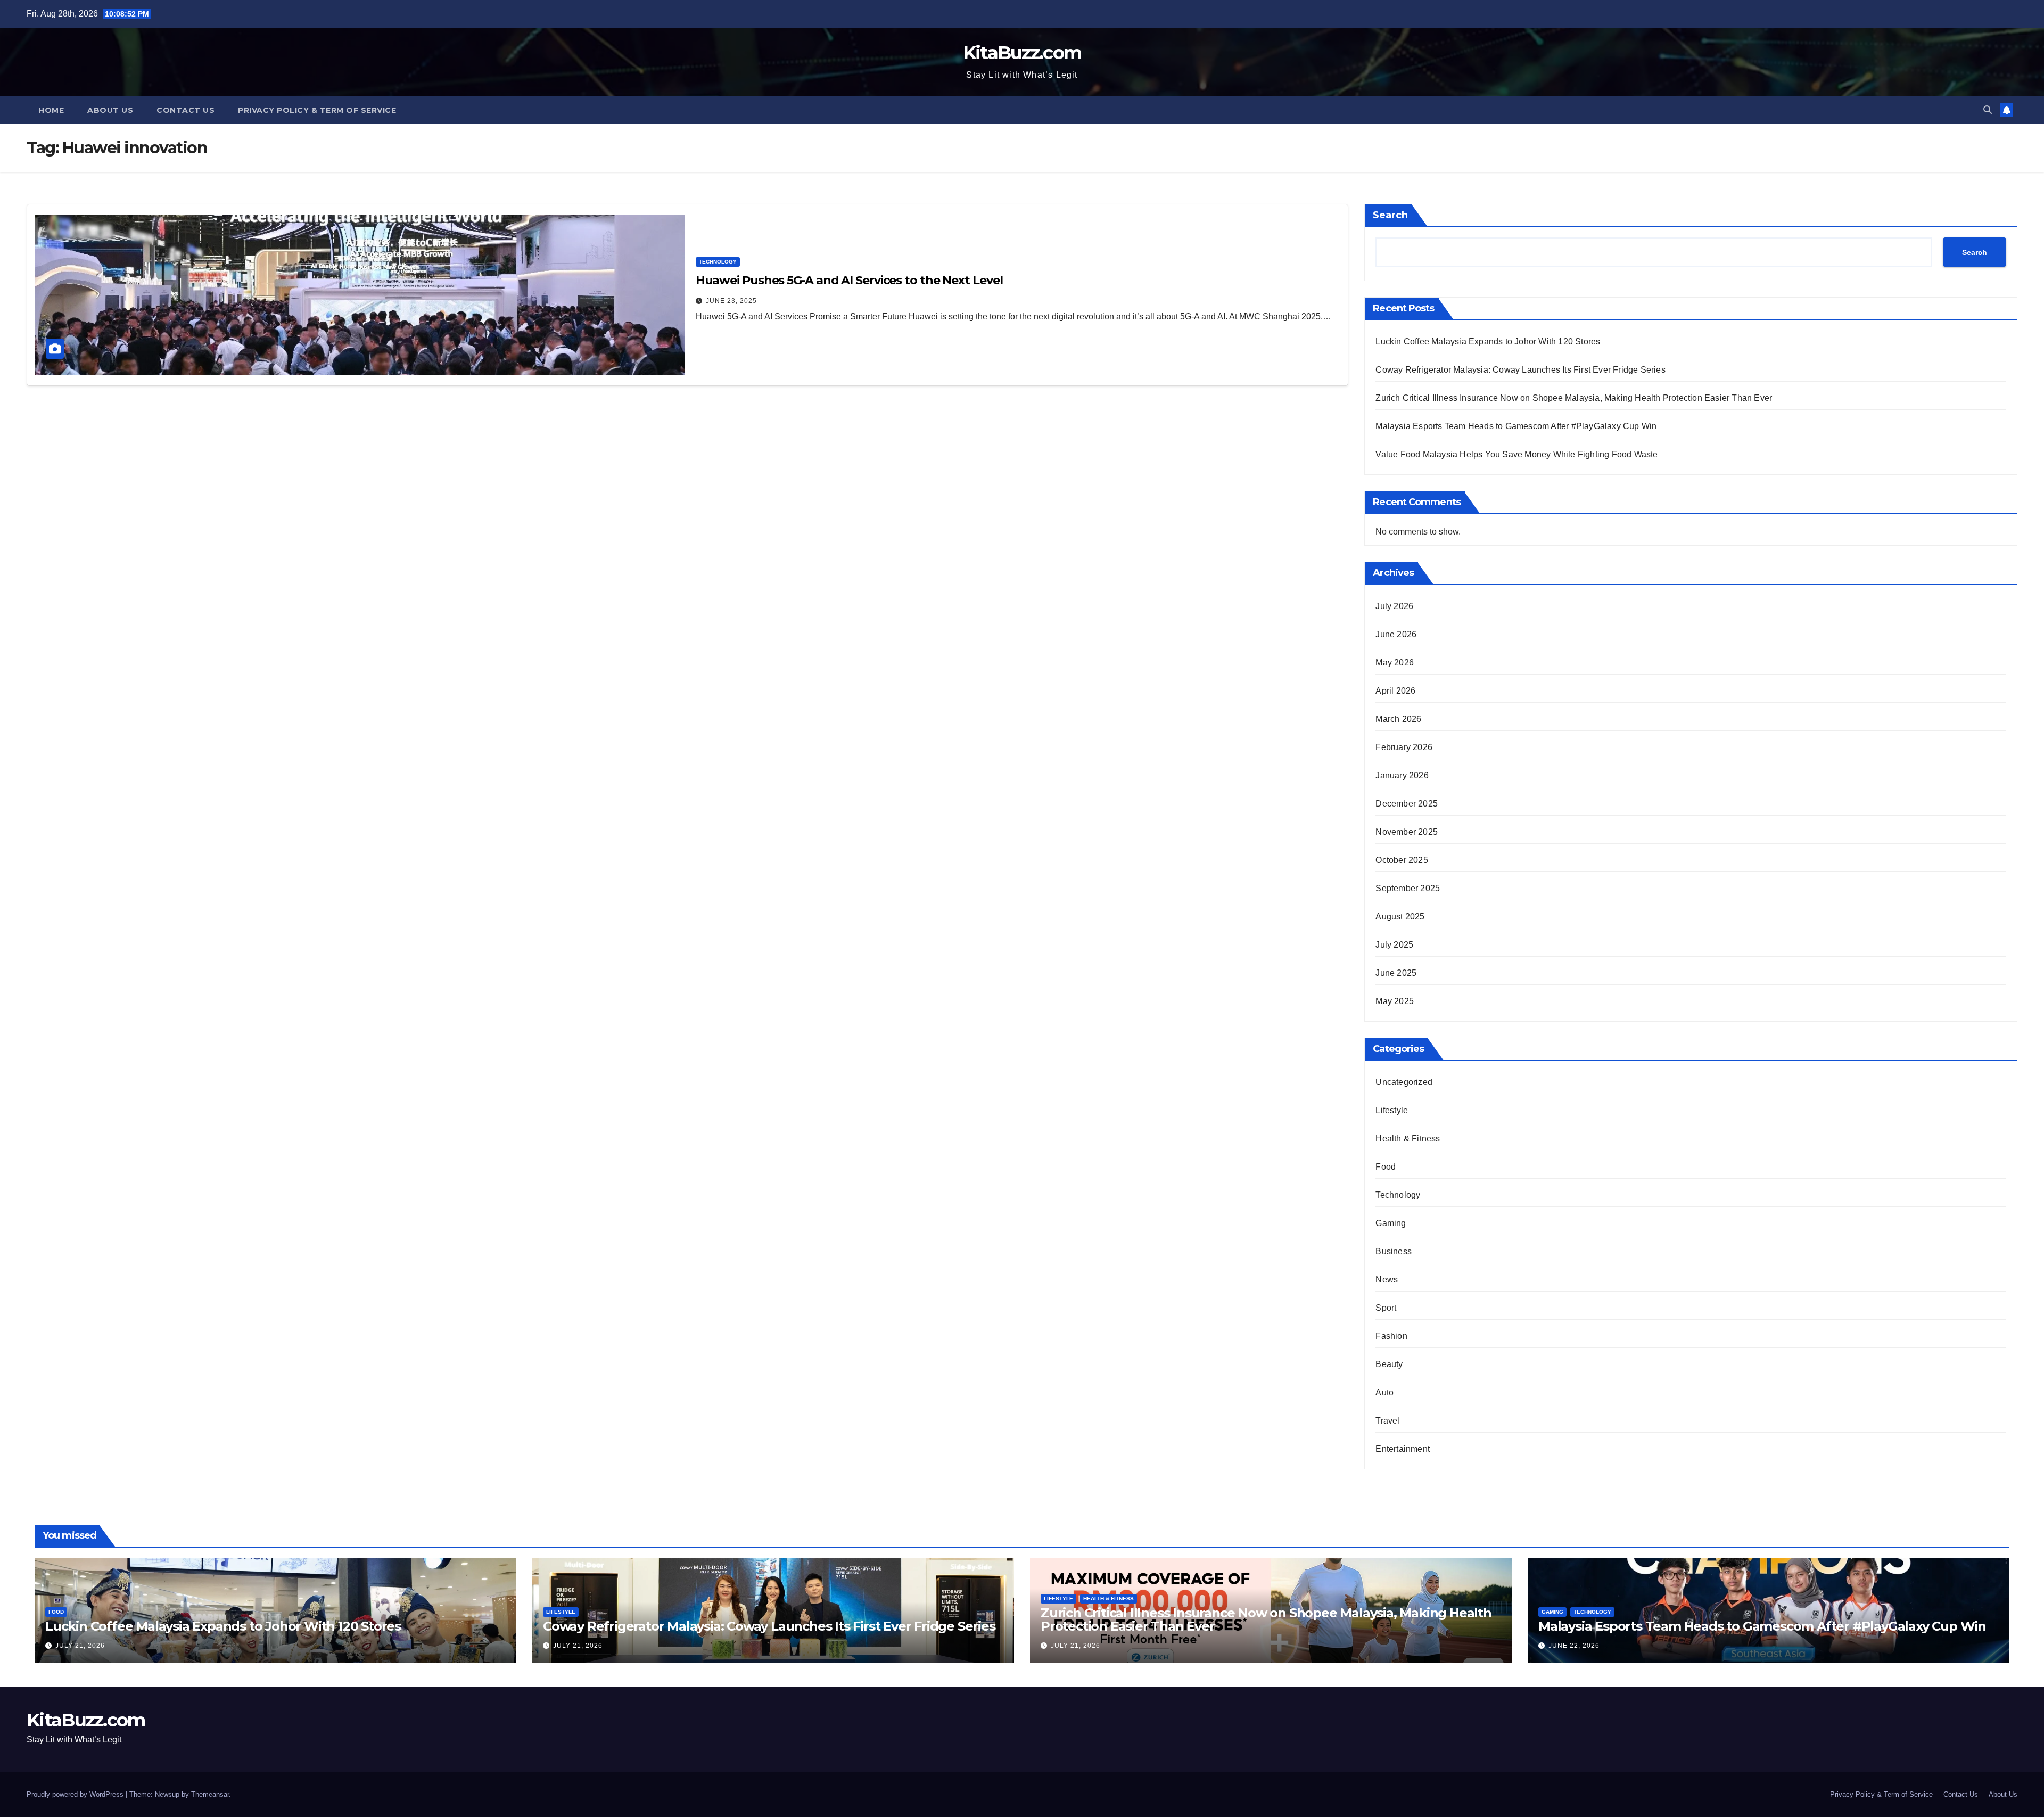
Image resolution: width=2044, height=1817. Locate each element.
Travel (1387, 1421)
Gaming (1391, 1223)
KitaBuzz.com (1022, 53)
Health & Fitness (1408, 1138)
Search (1390, 215)
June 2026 (1396, 634)
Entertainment (1403, 1449)
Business (1394, 1251)
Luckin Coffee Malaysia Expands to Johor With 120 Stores (1488, 342)
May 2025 (1395, 1001)
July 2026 (1394, 606)
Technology (718, 262)
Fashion (1391, 1336)
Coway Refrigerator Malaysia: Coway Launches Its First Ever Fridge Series (1520, 370)
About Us (110, 110)
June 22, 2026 (1574, 1646)
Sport (1386, 1308)
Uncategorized (1404, 1082)
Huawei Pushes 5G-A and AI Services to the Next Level (849, 280)
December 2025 (1407, 804)
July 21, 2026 (80, 1646)
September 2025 (1408, 888)
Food (1386, 1167)
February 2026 (1404, 747)
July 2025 (1394, 945)
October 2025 (1402, 860)
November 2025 (1407, 832)
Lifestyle (1392, 1110)
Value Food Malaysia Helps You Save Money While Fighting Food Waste (1516, 454)
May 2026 (1395, 663)
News (1387, 1280)
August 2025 (1400, 916)
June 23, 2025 (731, 301)
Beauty (1389, 1364)
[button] (1988, 110)
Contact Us (186, 110)
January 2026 (1402, 775)
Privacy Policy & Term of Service (317, 110)
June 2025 (1396, 973)
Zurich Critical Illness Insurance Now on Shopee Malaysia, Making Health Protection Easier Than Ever (1574, 398)
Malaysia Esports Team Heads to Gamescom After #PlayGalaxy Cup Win (1516, 426)
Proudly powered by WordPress (76, 1794)
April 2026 (1395, 691)
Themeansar (210, 1794)
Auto (1384, 1392)
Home (51, 110)
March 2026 (1398, 719)
